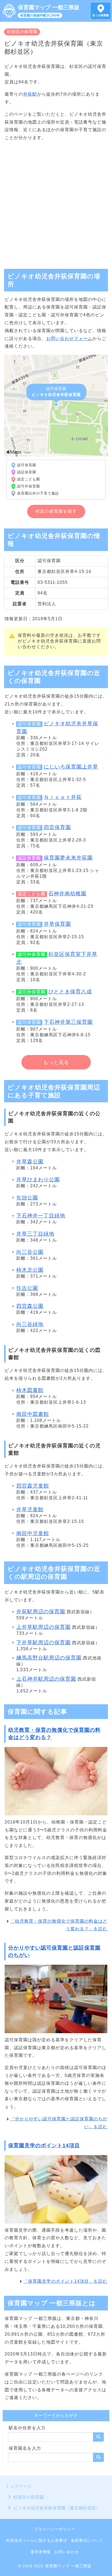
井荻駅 (30, 94)
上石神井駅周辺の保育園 (46, 1679)
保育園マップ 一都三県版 (49, 7)
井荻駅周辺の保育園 (41, 1612)
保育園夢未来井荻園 (68, 858)
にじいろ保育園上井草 (71, 767)
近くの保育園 (101, 15)
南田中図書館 (33, 1414)
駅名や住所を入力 (27, 2428)
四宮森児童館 (33, 1486)
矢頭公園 (27, 1198)
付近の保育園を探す (56, 511)
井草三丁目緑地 (35, 1234)
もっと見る (56, 1062)
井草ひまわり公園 (38, 1180)
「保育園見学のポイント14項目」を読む (65, 2281)
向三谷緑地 (30, 1324)
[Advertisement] (56, 203)
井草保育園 (57, 924)
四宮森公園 (30, 1306)
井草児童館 (30, 1509)
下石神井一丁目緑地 (41, 1216)
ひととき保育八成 (70, 992)
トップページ (18, 2486)
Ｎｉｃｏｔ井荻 (63, 797)
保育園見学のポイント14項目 (44, 2145)
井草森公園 (30, 1162)
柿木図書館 (30, 1390)
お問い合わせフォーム (69, 338)
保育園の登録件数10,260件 (40, 15)
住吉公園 (27, 1288)
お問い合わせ (67, 2552)
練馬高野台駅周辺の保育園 (49, 1658)
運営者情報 (41, 2552)
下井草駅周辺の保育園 (43, 1643)
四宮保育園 (57, 827)
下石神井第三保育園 (68, 1022)
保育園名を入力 (25, 2448)
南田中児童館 (33, 1533)
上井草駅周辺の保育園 (43, 1627)
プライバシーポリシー (55, 2529)
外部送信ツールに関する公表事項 (37, 2540)
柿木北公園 (30, 1270)
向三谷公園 (30, 1252)
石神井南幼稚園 (67, 894)
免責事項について (87, 2540)
